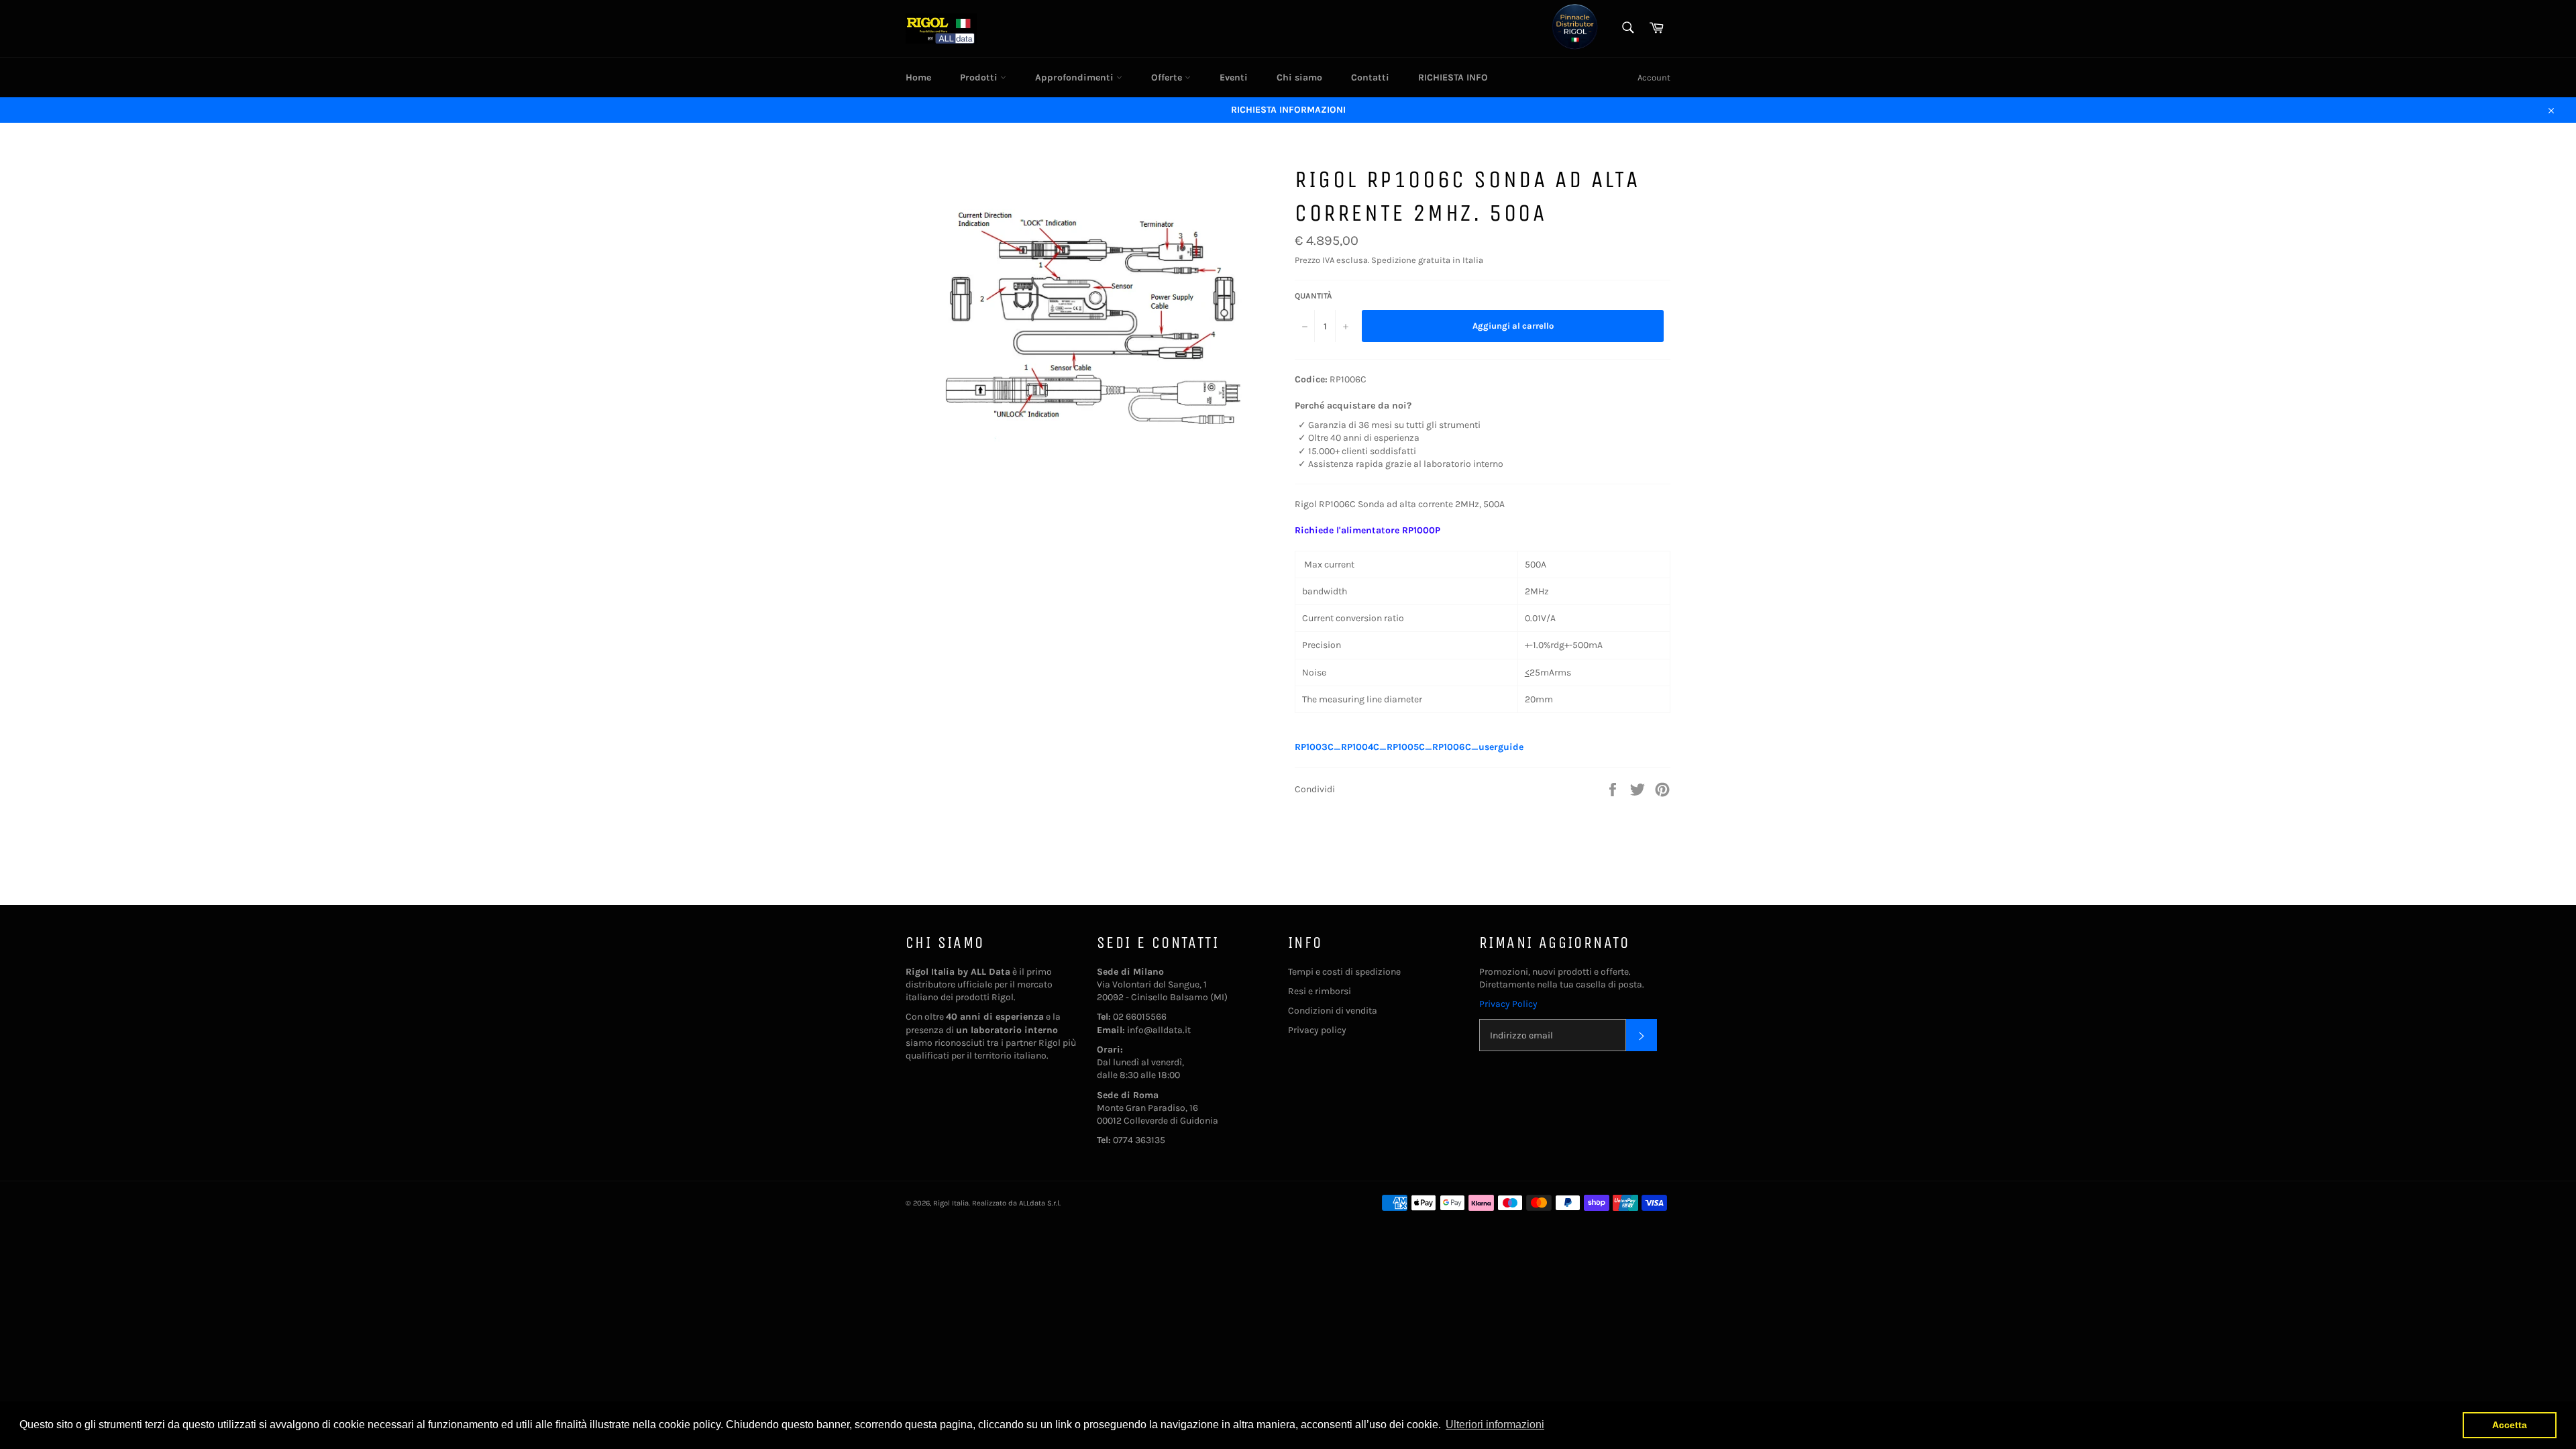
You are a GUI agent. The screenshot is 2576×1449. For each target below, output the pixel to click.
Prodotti (980, 77)
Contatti (1370, 77)
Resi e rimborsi (1320, 991)
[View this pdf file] (1530, 747)
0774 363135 (1139, 1140)
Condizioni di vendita (1333, 1011)
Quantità (1313, 296)
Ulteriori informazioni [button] (1495, 1425)
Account (1654, 77)
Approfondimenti (1076, 77)
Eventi (1234, 77)
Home (918, 77)
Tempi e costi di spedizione (1344, 972)
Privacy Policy (1508, 1004)
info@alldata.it (1159, 1030)
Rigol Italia (951, 1203)
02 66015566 (1140, 1017)
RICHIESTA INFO (1453, 77)
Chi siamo (1299, 77)
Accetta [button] (2510, 1425)
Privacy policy (1317, 1030)
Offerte (1168, 77)
